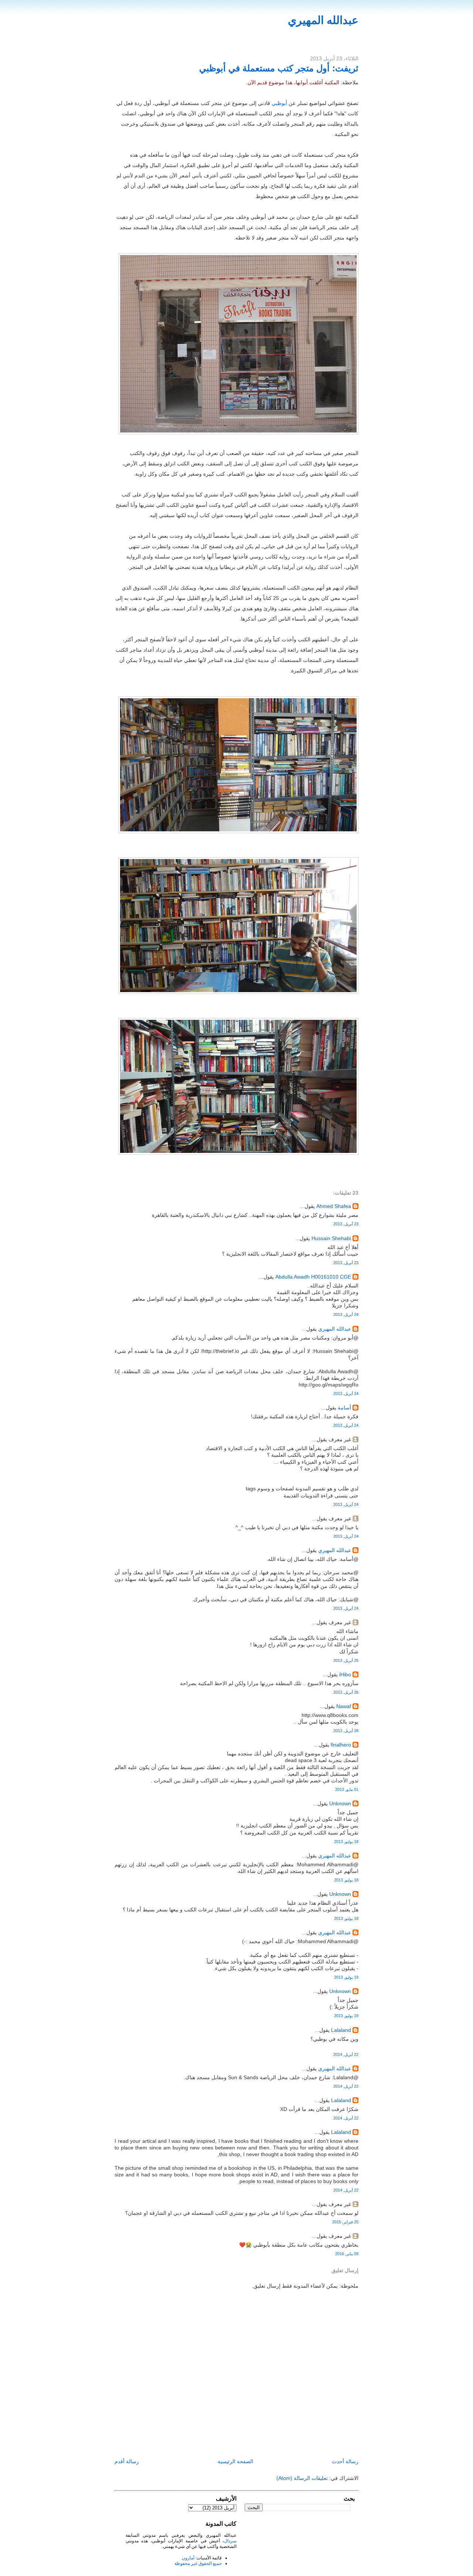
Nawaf (344, 1706)
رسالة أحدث (345, 2461)
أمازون (188, 2558)
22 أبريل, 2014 (346, 2054)
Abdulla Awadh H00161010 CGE (313, 1277)
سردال (230, 2541)
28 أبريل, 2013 (346, 1731)
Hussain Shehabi (331, 1238)
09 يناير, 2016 (347, 2254)
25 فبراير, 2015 (345, 2222)
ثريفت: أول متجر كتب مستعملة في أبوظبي (279, 68)
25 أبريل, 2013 (346, 1660)
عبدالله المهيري (323, 20)
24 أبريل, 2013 (346, 1314)
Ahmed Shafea (334, 1206)
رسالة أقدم (127, 2461)
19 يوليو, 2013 (346, 1977)
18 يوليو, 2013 (346, 1842)
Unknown (340, 1803)
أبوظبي (279, 103)
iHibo (345, 1674)
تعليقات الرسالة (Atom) (302, 2478)
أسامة (344, 1408)
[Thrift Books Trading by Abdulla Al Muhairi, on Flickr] (238, 432)
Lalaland (341, 2030)
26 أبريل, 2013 (346, 1692)
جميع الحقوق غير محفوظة (198, 2563)
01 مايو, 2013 (347, 1789)
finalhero (341, 1745)
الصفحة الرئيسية (235, 2461)
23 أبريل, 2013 (346, 1224)
